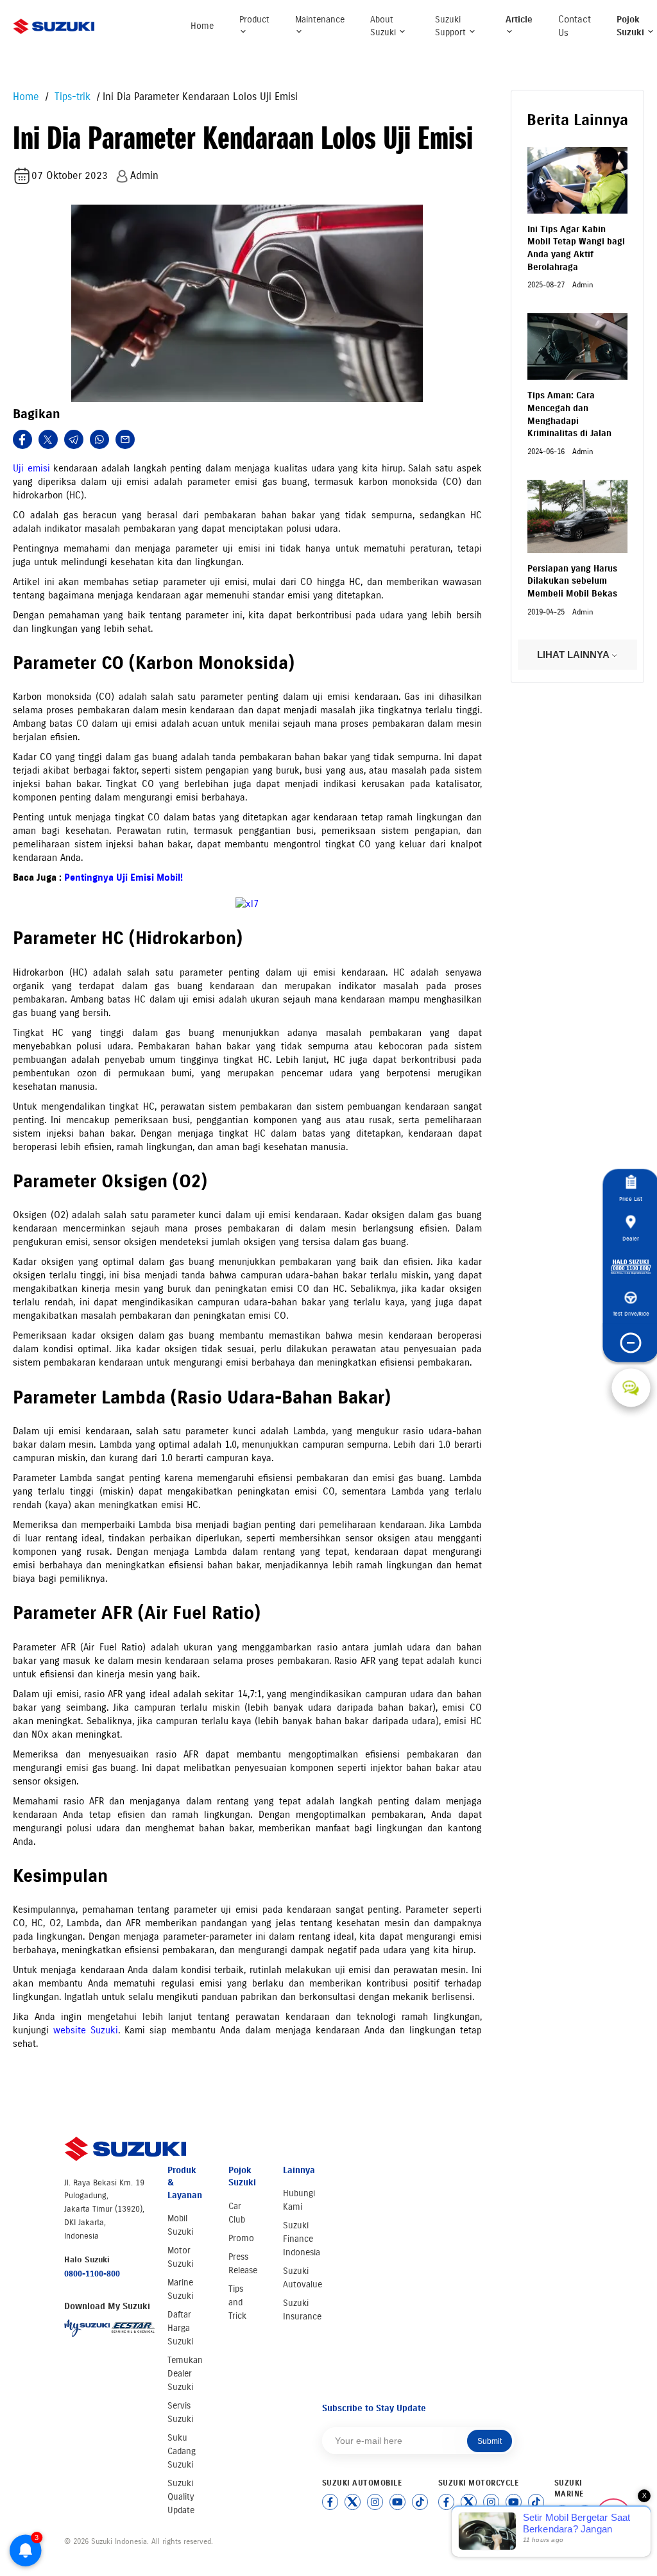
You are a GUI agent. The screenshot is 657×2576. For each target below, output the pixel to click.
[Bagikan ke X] (48, 439)
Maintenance (320, 20)
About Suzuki (384, 26)
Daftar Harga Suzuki (180, 2328)
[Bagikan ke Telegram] (74, 439)
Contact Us (575, 26)
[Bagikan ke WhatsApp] (99, 439)
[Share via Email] (125, 439)
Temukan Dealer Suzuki (185, 2374)
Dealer (631, 1238)
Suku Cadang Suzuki (182, 2451)
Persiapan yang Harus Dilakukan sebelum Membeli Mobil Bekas (572, 581)
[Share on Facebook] (22, 439)
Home (202, 26)
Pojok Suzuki (632, 26)
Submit (490, 2441)
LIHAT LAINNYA (574, 655)
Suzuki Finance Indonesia (302, 2239)
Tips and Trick (237, 2302)
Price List (631, 1199)
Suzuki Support (452, 26)
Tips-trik (71, 97)
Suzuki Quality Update (181, 2497)
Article (519, 20)
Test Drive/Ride (631, 1314)
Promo (241, 2238)
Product (254, 20)
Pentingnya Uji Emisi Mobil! (124, 877)
